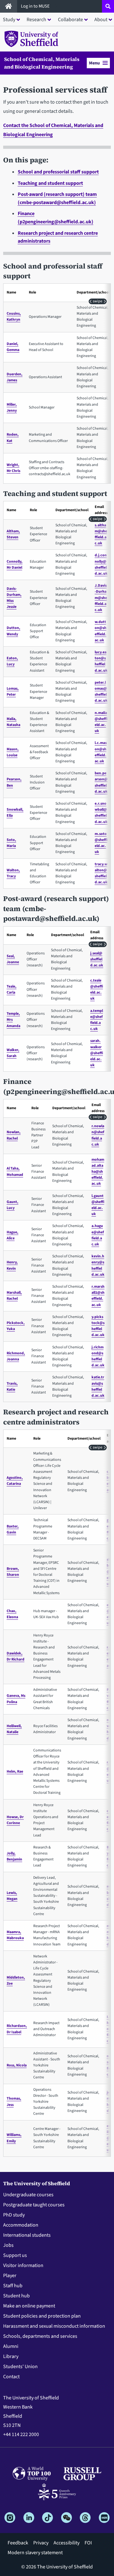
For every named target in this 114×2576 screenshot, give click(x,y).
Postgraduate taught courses (34, 2205)
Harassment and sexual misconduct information (54, 2326)
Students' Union (20, 2367)
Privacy (41, 2543)
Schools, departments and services (40, 2336)
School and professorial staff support (58, 172)
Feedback (18, 2543)
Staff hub (13, 2286)
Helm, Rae (15, 1772)
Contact (11, 2377)
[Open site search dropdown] (108, 6)
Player (10, 2276)
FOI (88, 2543)
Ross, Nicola (17, 2065)
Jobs (8, 2245)
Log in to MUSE (36, 6)
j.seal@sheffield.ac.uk (97, 959)
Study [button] (9, 20)
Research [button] (36, 20)
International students (27, 2235)
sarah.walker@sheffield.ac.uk (97, 1053)
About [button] (101, 20)
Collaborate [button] (70, 20)
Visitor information (23, 2265)
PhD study (14, 2215)
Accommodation (21, 2225)
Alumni (11, 2346)
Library (11, 2356)
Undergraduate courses (28, 2195)
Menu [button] (94, 63)
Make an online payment (29, 2306)
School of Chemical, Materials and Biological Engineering (42, 63)
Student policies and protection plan (42, 2316)
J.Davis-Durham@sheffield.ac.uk (101, 598)
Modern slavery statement (35, 2553)
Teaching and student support (50, 183)
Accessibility (66, 2543)
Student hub (16, 2296)
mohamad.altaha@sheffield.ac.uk (98, 1172)
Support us (15, 2255)
